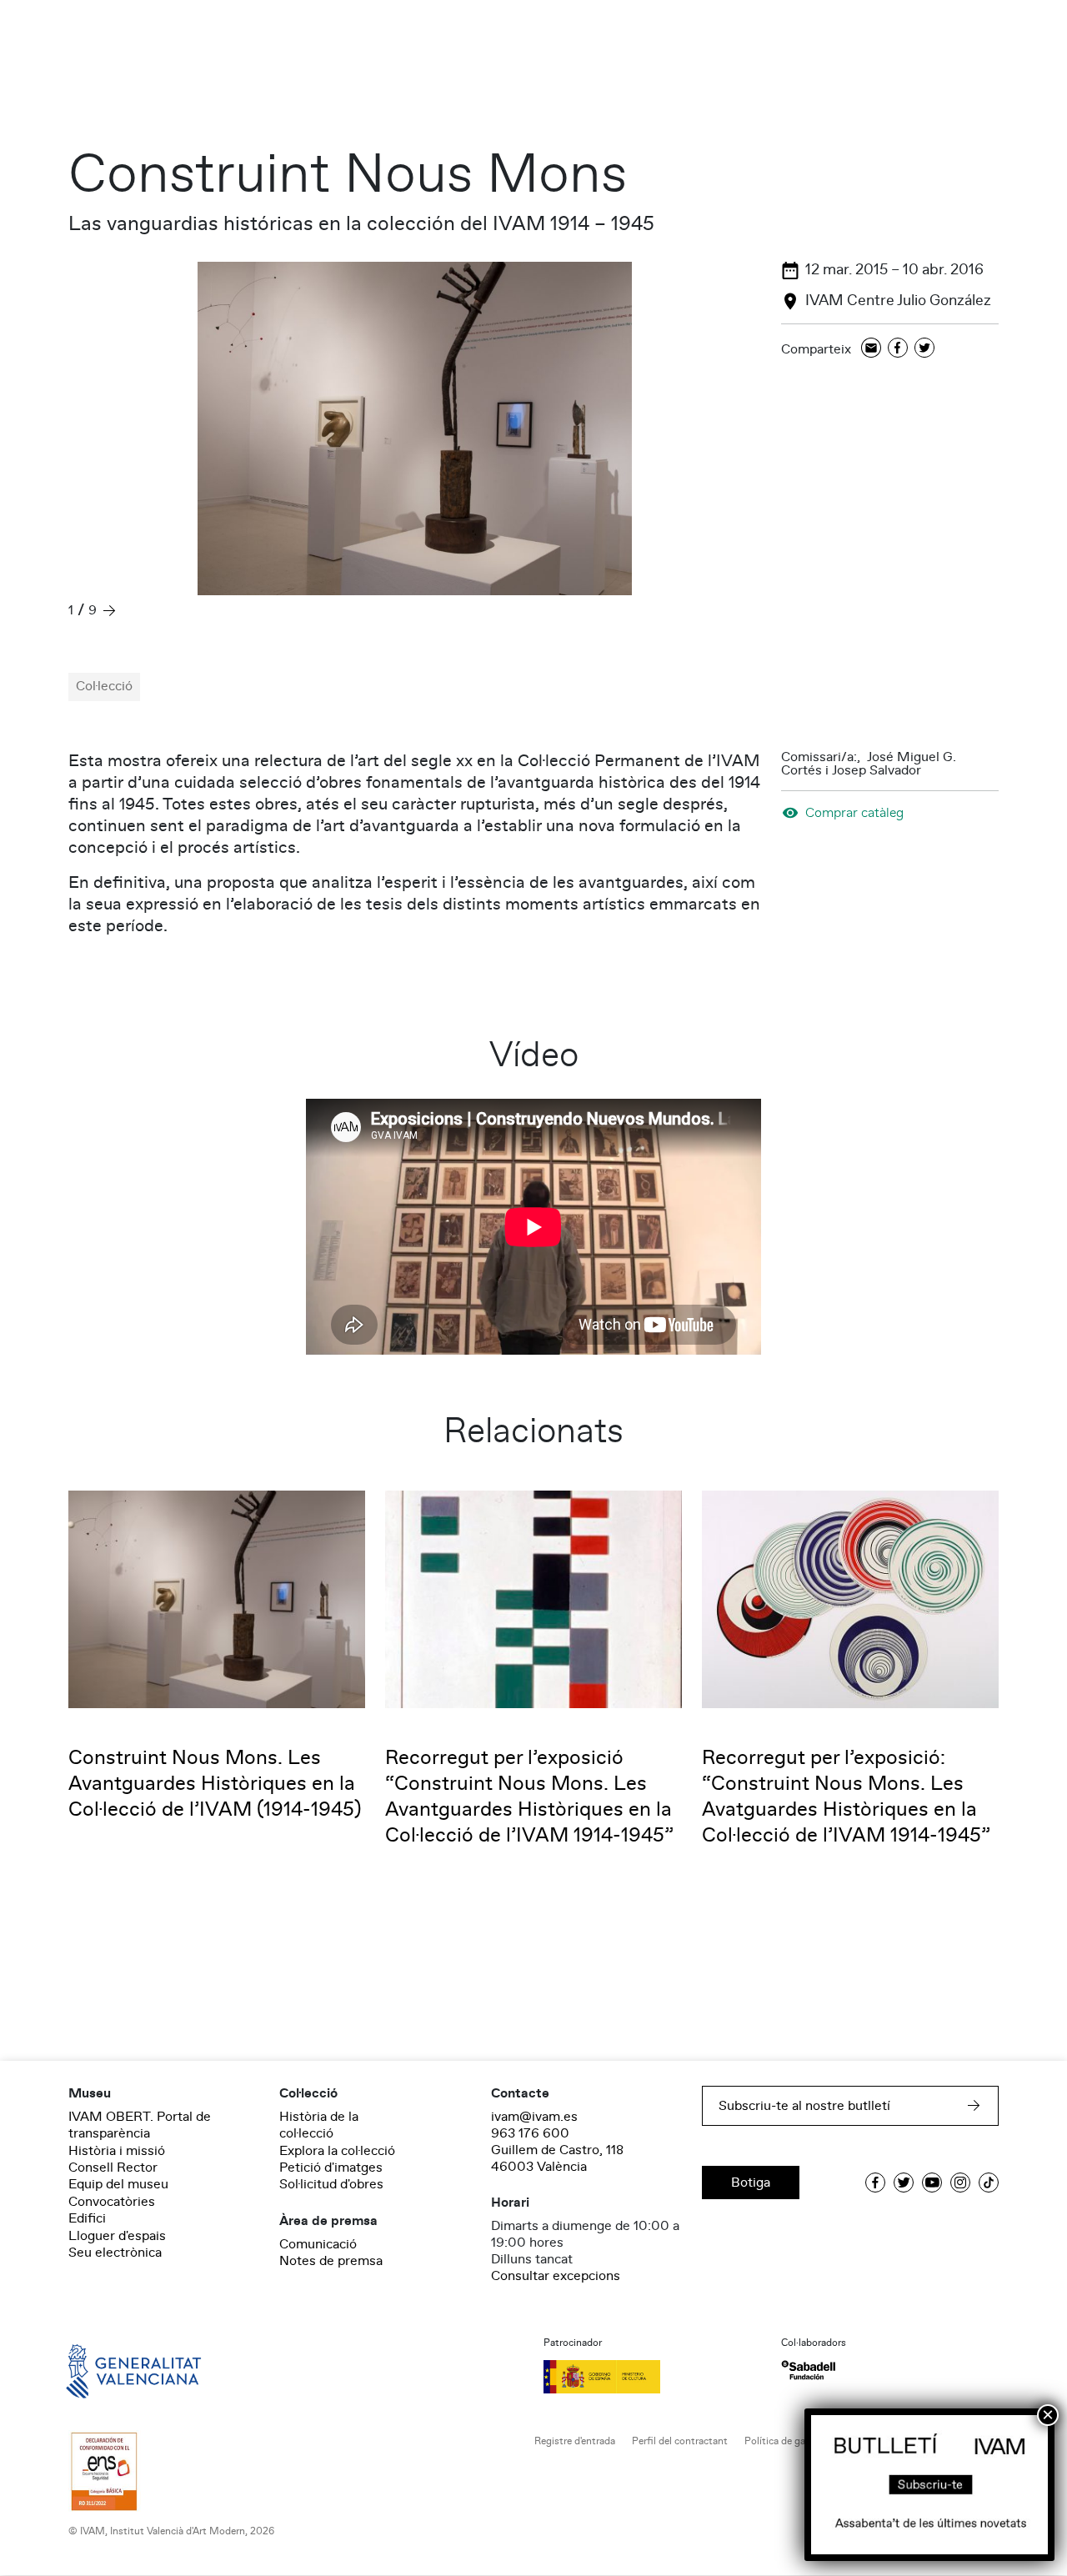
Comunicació (318, 2244)
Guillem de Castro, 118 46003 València (557, 2158)
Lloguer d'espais (117, 2236)
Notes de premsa (331, 2261)
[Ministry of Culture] (652, 2377)
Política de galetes (786, 2441)
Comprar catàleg (854, 812)
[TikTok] (989, 2183)
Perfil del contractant (680, 2441)
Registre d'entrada (575, 2441)
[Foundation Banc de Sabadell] (808, 2371)
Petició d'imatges (331, 2168)
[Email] (871, 349)
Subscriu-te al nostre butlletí (804, 2106)
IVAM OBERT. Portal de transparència (140, 2125)
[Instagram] (960, 2183)
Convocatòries (112, 2202)
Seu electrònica (115, 2253)
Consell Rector (113, 2168)
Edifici (87, 2218)
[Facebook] (898, 349)
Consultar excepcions (556, 2276)
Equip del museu (118, 2184)
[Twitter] (924, 349)
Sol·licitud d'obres (331, 2184)
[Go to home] (110, 2370)
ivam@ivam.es (534, 2117)
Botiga (751, 2183)
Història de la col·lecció (319, 2125)
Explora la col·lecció (337, 2151)
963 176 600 (530, 2133)
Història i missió (117, 2151)
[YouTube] (932, 2183)
